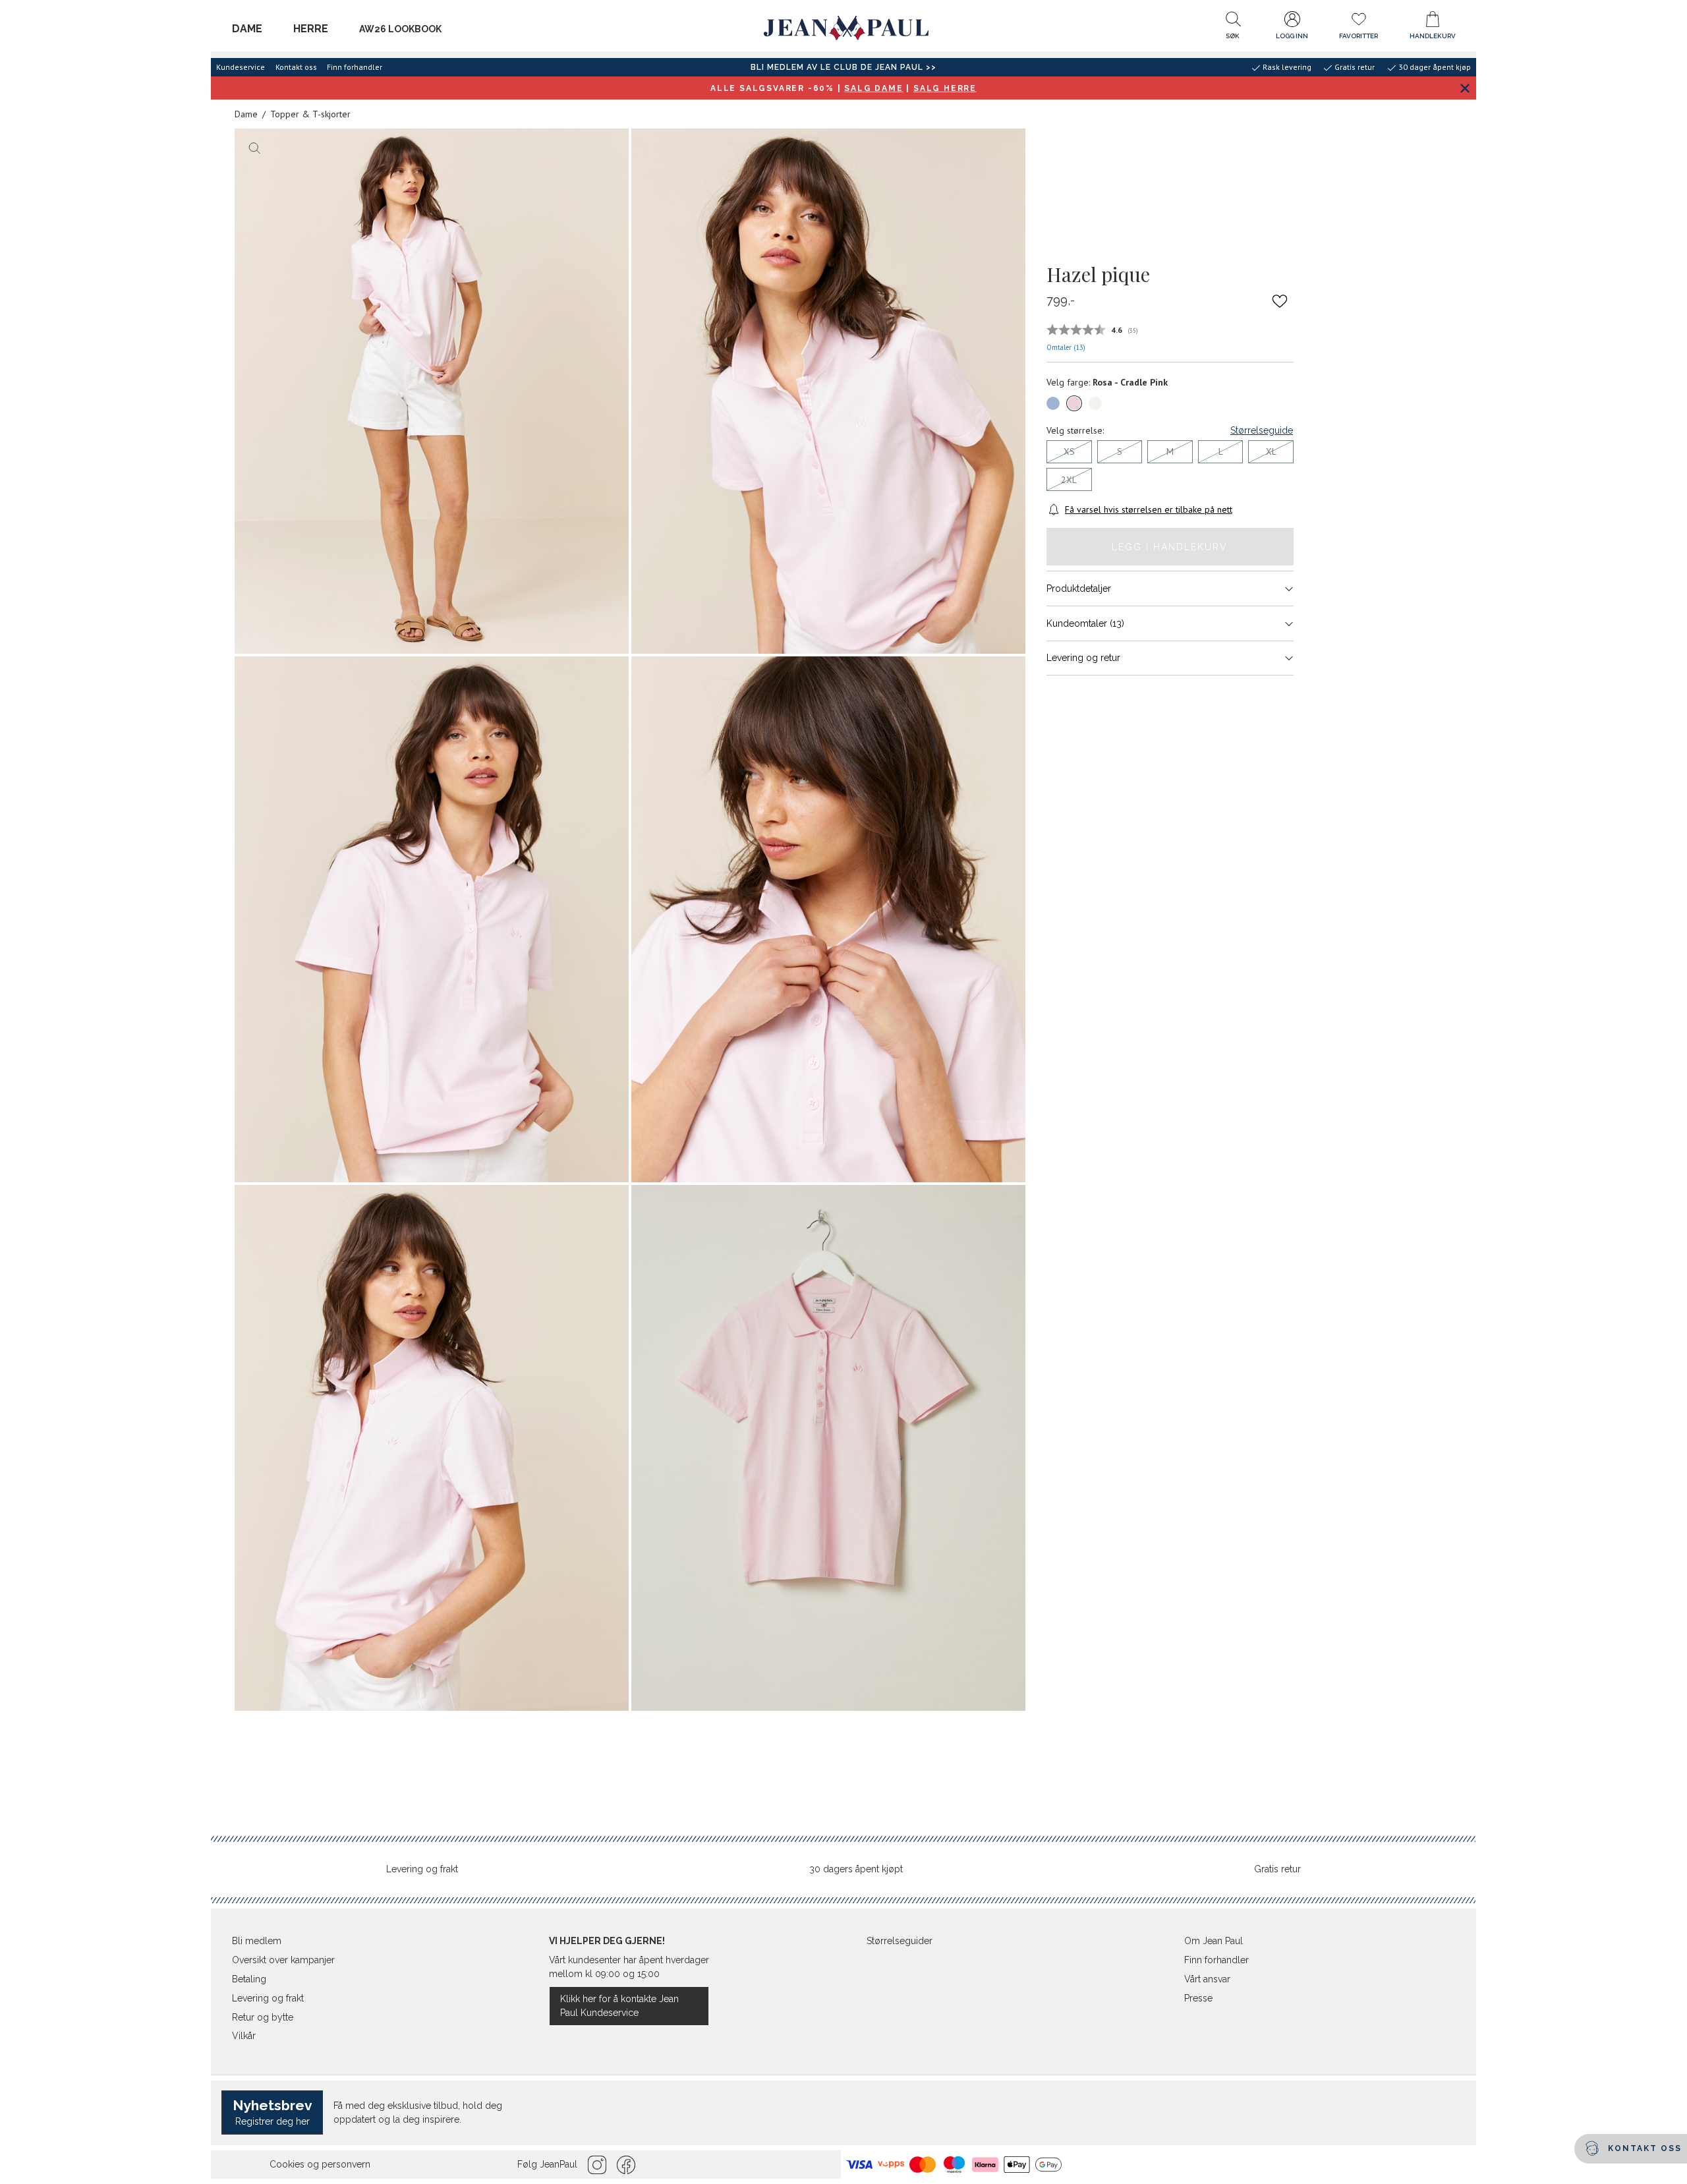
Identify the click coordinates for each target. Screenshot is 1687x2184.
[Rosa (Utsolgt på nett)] (1074, 403)
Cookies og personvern (320, 2164)
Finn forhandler (355, 67)
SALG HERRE (945, 88)
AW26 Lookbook (400, 29)
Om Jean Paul (1214, 1941)
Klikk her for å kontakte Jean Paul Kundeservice (619, 2006)
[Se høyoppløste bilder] (432, 391)
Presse (1198, 1998)
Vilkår (244, 2036)
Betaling (249, 1979)
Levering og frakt (422, 1869)
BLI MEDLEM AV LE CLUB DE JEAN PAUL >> (843, 67)
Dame (247, 29)
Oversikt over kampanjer (283, 1960)
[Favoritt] (1280, 301)
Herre (311, 29)
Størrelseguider (900, 1941)
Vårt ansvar (1207, 1979)
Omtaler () (1066, 347)
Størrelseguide (1262, 430)
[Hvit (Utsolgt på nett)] (1095, 403)
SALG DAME (873, 88)
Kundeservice (241, 67)
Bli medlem (257, 1941)
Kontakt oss (296, 67)
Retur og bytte (263, 2017)
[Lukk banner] (1465, 88)
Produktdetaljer (1079, 589)
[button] (1233, 28)
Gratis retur (1277, 1869)
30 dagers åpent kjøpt (856, 1869)
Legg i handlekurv (1170, 547)
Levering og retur (1083, 658)
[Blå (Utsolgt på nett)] (1053, 403)
